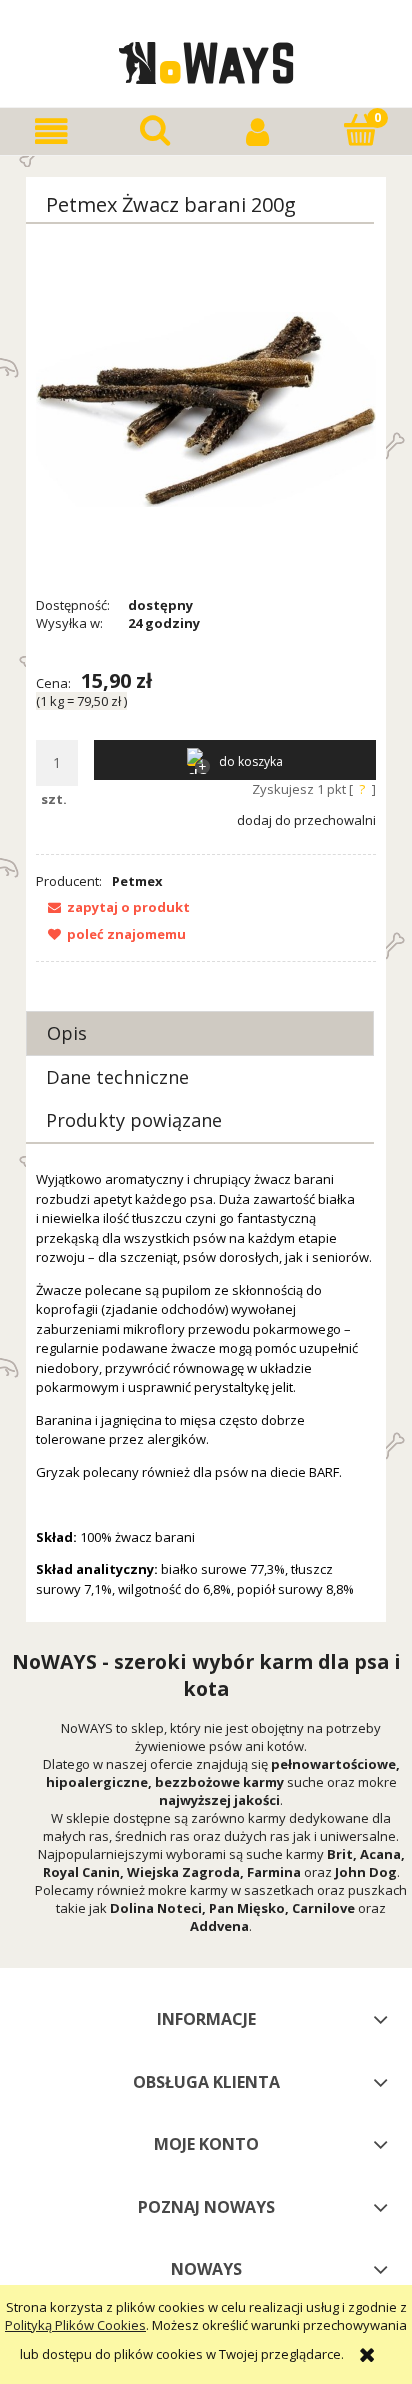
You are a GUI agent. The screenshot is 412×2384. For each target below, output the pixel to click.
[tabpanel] (206, 1384)
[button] (51, 131)
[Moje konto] (257, 131)
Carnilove (323, 1908)
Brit (340, 1854)
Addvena (219, 1926)
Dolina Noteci (156, 1908)
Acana (380, 1854)
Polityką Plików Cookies (75, 2325)
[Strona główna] (206, 60)
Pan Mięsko (247, 1908)
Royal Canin (81, 1872)
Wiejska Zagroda (183, 1872)
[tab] (200, 1033)
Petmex (137, 881)
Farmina (274, 1872)
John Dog (366, 1872)
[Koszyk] (360, 130)
